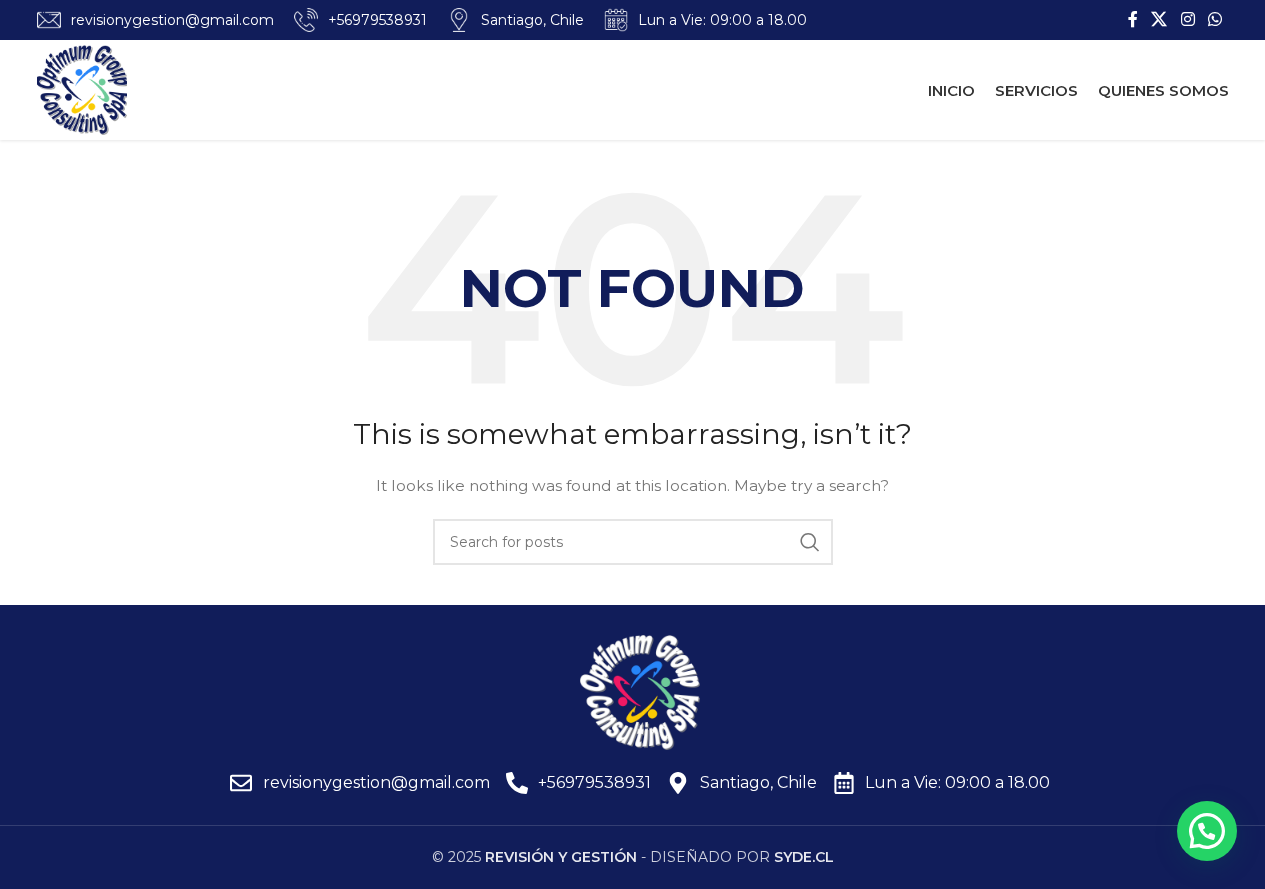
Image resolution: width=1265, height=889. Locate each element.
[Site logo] (82, 89)
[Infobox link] (155, 20)
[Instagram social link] (1187, 19)
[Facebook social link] (1133, 19)
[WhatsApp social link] (1214, 19)
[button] (1207, 831)
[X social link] (1159, 19)
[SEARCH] (810, 542)
